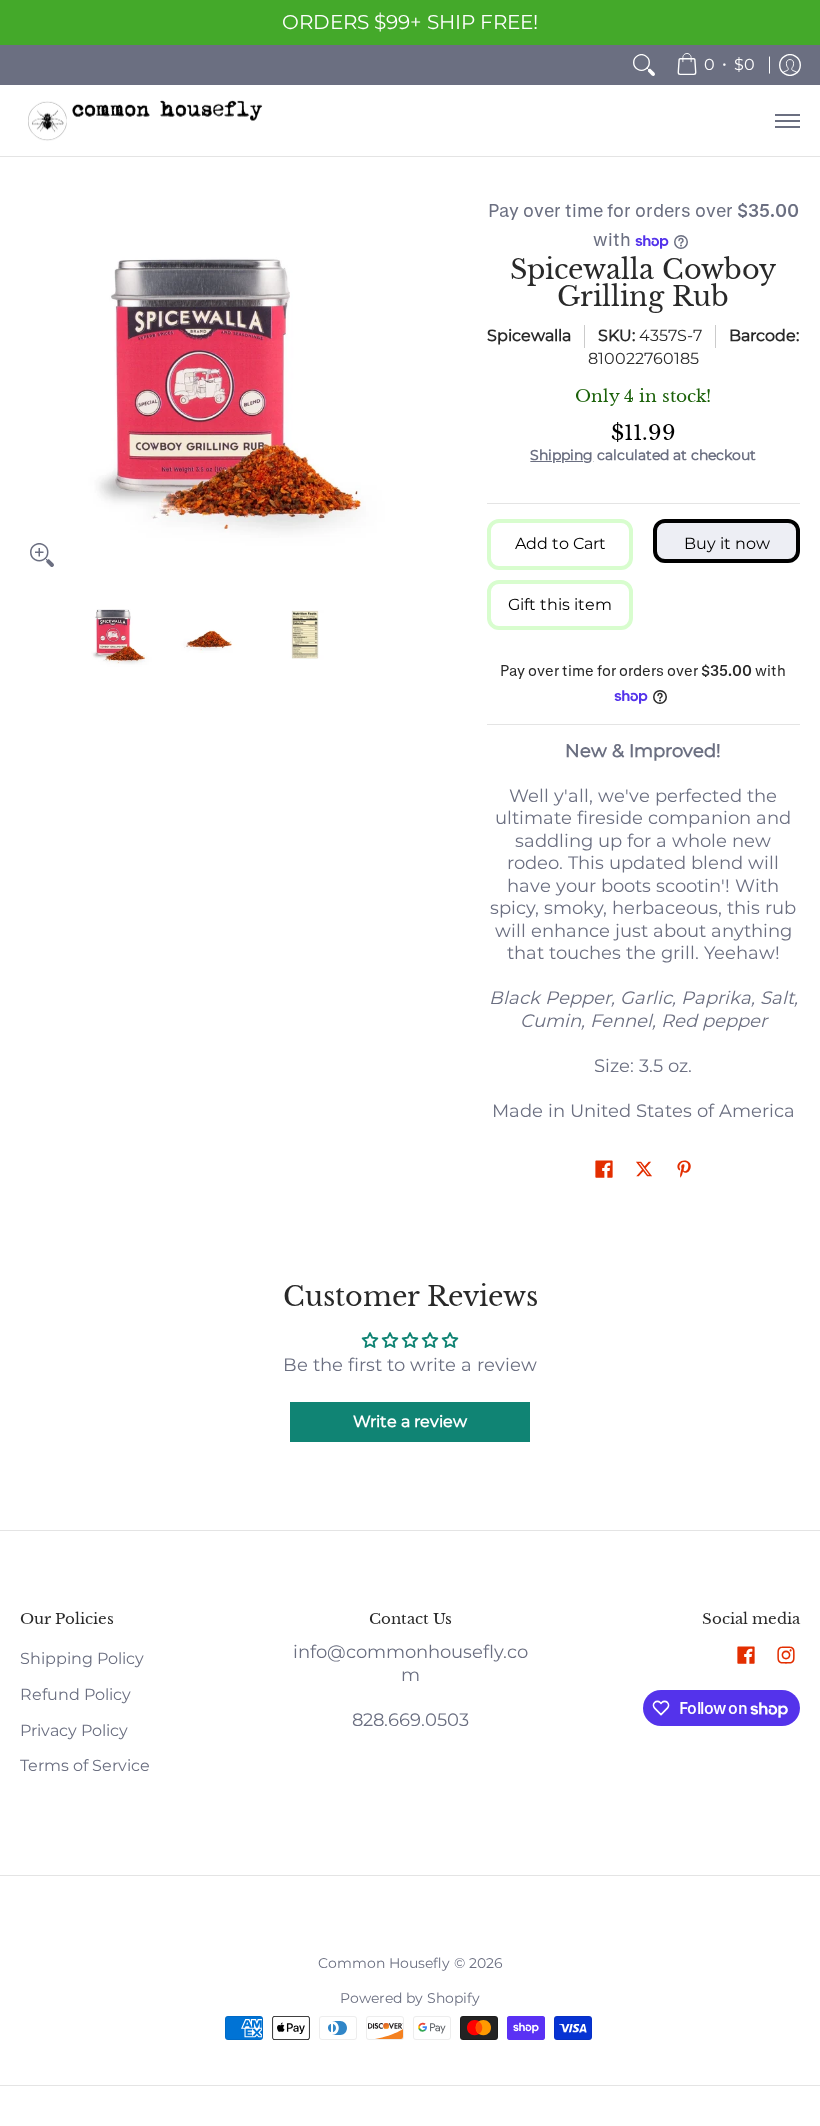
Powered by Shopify (410, 1998)
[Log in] (790, 65)
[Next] (386, 387)
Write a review (410, 1421)
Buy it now (727, 543)
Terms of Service (85, 1765)
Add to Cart (560, 543)
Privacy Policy (74, 1730)
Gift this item (560, 604)
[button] (604, 1170)
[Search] (644, 65)
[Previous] (34, 387)
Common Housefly (384, 1963)
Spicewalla (529, 335)
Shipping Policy (82, 1658)
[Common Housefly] (145, 120)
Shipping (561, 455)
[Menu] (786, 120)
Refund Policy (75, 1694)
